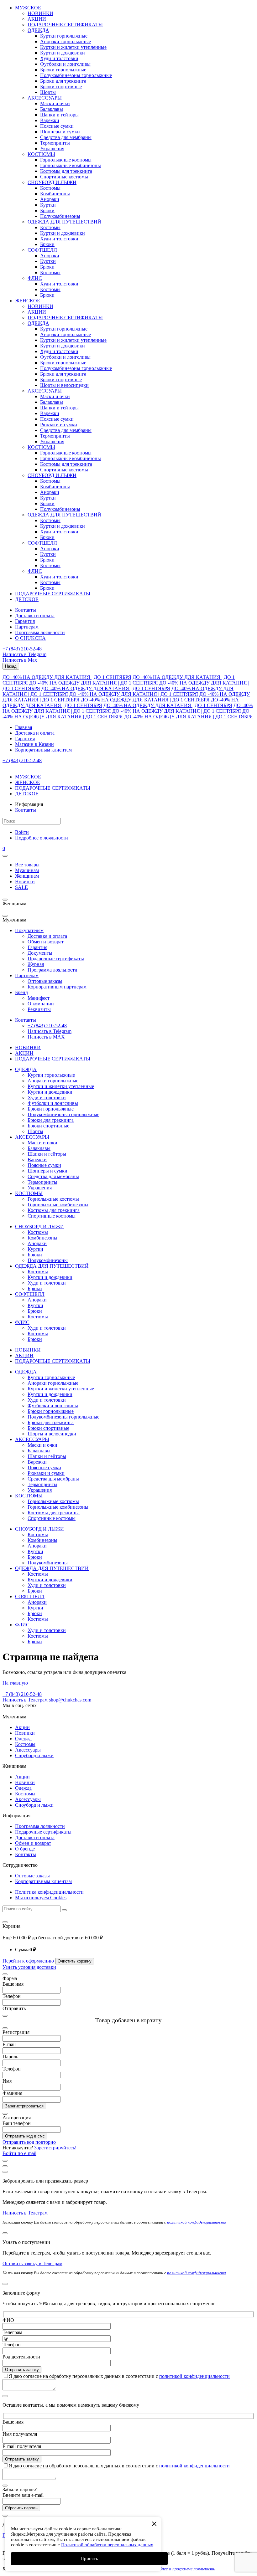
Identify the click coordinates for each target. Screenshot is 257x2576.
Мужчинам (27, 870)
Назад (11, 666)
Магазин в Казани (34, 744)
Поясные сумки (57, 126)
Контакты (26, 610)
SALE (21, 887)
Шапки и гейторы (59, 115)
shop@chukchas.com (70, 1700)
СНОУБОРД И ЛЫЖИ (52, 182)
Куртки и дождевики (63, 53)
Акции (22, 1727)
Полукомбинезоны (60, 216)
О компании (41, 1004)
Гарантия (25, 621)
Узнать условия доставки (29, 1967)
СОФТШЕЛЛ (42, 250)
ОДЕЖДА (38, 30)
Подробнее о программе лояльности (181, 2569)
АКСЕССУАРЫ (45, 98)
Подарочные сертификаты (56, 959)
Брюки (47, 210)
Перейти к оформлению (28, 1961)
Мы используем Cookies (41, 1898)
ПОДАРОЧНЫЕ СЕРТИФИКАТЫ (65, 25)
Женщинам (27, 876)
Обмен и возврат (46, 942)
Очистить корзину (75, 1961)
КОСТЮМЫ (41, 154)
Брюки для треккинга (63, 81)
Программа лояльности (40, 632)
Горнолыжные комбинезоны (71, 165)
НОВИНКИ (40, 13)
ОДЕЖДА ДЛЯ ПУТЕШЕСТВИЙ (64, 222)
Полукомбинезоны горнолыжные (76, 75)
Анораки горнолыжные (66, 41)
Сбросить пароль (21, 2508)
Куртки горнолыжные (64, 36)
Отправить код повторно (29, 2142)
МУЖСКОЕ (28, 8)
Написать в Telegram (24, 654)
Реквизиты (39, 1009)
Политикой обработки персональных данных (107, 2545)
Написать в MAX (46, 1037)
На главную (15, 1683)
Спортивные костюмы (64, 177)
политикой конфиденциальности (197, 2222)
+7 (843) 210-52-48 (22, 649)
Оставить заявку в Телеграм (32, 2263)
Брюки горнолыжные (63, 70)
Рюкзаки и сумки (59, 425)
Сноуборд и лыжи (34, 1755)
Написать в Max (20, 660)
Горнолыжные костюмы (66, 160)
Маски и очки (55, 103)
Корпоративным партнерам (57, 987)
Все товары (27, 865)
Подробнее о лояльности (42, 838)
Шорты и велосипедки (64, 385)
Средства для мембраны (66, 137)
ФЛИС (35, 278)
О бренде (25, 1849)
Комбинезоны (55, 194)
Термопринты (55, 143)
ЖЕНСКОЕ (28, 301)
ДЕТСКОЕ (27, 599)
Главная (24, 727)
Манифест (39, 998)
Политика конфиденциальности (49, 1892)
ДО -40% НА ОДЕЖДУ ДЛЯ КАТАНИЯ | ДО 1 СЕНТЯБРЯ (67, 677)
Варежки (50, 120)
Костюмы (50, 188)
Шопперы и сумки (60, 132)
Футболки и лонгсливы (65, 64)
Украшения (52, 149)
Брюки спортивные (61, 87)
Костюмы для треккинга (66, 171)
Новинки (25, 882)
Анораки (50, 199)
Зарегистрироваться (24, 2106)
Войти (22, 832)
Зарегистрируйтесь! (55, 2148)
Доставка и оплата (35, 616)
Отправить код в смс (25, 2136)
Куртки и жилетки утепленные (73, 47)
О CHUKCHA (30, 638)
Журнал (36, 964)
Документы (40, 953)
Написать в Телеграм (25, 1700)
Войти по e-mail (19, 2153)
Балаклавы (52, 109)
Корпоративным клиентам (43, 750)
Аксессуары (28, 1750)
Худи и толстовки (59, 58)
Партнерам (27, 627)
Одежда (23, 1739)
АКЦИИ (37, 19)
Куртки (48, 205)
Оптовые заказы (45, 981)
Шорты (48, 92)
